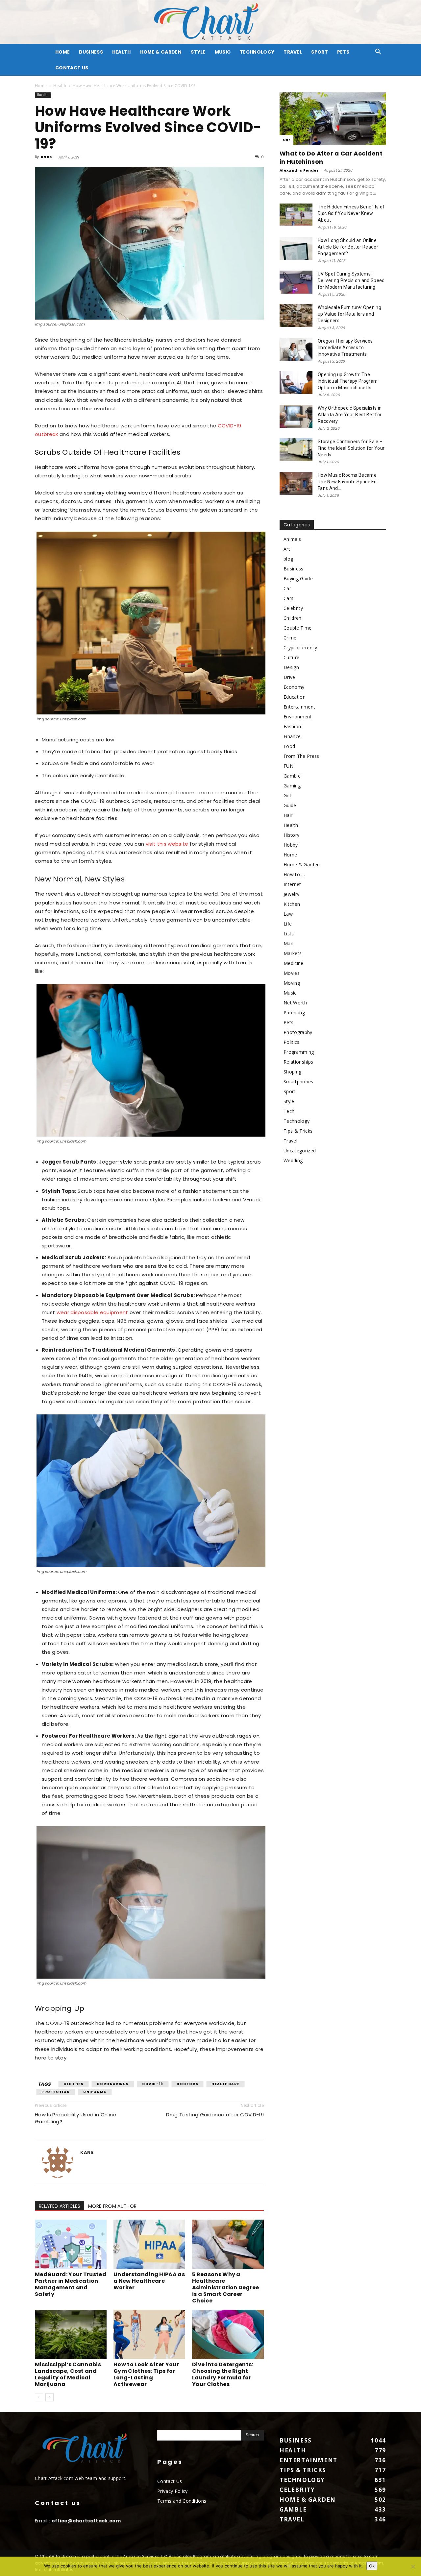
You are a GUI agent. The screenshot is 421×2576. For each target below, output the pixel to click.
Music (223, 52)
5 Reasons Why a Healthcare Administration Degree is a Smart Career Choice (226, 2287)
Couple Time (298, 628)
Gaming (292, 786)
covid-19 (153, 2084)
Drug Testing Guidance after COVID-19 (215, 2115)
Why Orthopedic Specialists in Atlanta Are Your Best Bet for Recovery (350, 415)
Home (41, 86)
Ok (372, 2566)
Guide (290, 805)
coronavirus (113, 2084)
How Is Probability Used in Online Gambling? (76, 2118)
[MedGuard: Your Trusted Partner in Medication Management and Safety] (71, 2244)
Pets (343, 52)
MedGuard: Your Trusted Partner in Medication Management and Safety (71, 2284)
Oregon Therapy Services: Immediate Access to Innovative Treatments (346, 348)
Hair (288, 815)
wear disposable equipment (92, 1312)
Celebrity (293, 608)
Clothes (74, 2084)
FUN (288, 766)
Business (91, 52)
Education (295, 697)
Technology (257, 52)
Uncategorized (300, 1151)
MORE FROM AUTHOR (112, 2206)
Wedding (293, 1160)
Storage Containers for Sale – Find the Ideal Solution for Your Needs (351, 448)
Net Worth (295, 1003)
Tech (289, 1111)
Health (122, 52)
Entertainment (299, 707)
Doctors (187, 2084)
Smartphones (298, 1082)
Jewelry (291, 894)
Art (287, 549)
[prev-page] (39, 2397)
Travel (293, 52)
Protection (56, 2092)
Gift (287, 795)
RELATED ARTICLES (60, 2206)
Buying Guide (298, 578)
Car (286, 140)
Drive (289, 677)
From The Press (301, 756)
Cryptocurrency (300, 648)
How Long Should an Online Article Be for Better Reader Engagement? (348, 247)
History (291, 835)
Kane (46, 157)
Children (293, 618)
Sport (320, 52)
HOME (62, 52)
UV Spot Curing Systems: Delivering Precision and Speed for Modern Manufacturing (351, 280)
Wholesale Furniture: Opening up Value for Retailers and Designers (349, 314)
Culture (291, 657)
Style (198, 52)
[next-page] (50, 2397)
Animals (292, 539)
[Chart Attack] (210, 22)
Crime (290, 638)
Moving (292, 983)
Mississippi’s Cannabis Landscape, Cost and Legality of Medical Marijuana (68, 2374)
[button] (378, 52)
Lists (289, 934)
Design (291, 667)
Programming (299, 1052)
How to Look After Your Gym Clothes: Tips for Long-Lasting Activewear (146, 2374)
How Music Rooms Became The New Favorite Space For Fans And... (348, 482)
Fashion (292, 726)
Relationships (298, 1062)
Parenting (294, 1012)
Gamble (292, 776)
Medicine (294, 963)
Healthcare (225, 2084)
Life (288, 924)
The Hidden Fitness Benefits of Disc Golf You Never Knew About (351, 213)
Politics (292, 1042)
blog (288, 559)
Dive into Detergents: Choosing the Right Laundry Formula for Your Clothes (223, 2374)
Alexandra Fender (299, 170)
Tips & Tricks (298, 1131)
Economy (294, 687)
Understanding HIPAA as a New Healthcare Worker (149, 2281)
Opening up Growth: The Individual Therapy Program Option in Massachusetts (348, 381)
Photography (298, 1032)
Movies (292, 973)
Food (289, 746)
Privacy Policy (172, 2491)
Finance (292, 736)
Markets (293, 953)
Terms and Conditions (182, 2501)
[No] (413, 2566)
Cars (288, 598)
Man (288, 943)
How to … (294, 874)
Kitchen (292, 904)
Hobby (291, 845)
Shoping (292, 1072)
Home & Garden (161, 52)
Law (288, 914)
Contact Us (72, 68)
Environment (298, 717)
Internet (292, 884)
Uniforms (95, 2092)
